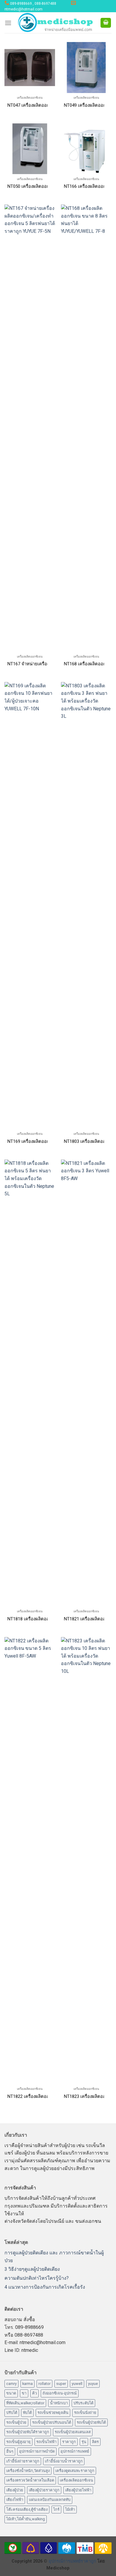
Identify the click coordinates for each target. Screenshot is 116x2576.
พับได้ (27, 2413)
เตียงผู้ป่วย (15, 2490)
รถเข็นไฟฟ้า (46, 2442)
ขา (24, 2393)
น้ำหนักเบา (59, 2403)
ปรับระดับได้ (83, 2403)
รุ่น (84, 2442)
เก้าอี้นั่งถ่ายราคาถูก (23, 2461)
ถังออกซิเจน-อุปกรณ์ (60, 2393)
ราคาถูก (69, 2442)
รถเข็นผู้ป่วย (16, 2422)
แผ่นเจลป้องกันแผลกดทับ (50, 2500)
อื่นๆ (10, 2451)
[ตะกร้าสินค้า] (106, 23)
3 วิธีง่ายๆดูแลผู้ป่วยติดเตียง (32, 2269)
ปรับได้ (12, 2413)
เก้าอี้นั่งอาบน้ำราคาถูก (64, 2461)
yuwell (77, 2384)
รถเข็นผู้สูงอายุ (18, 2442)
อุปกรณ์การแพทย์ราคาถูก (72, 2561)
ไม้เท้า (70, 2509)
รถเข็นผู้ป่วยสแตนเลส (73, 2432)
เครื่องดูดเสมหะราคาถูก (75, 2471)
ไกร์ (56, 2509)
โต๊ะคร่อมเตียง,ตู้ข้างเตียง (27, 2509)
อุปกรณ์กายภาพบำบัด (37, 2451)
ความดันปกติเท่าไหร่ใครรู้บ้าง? (37, 2278)
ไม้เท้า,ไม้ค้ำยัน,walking (26, 2519)
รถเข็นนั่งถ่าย (85, 2413)
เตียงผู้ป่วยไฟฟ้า (78, 2490)
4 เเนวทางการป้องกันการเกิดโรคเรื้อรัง (45, 2287)
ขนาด (11, 2393)
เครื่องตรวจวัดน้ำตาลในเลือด (30, 2480)
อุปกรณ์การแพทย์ (75, 2451)
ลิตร (95, 2442)
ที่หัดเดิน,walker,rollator (25, 2403)
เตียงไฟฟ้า (15, 2500)
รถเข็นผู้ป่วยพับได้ (91, 2422)
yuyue (93, 2384)
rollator (44, 2384)
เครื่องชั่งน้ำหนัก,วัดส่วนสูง (28, 2471)
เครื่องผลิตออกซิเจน (76, 2480)
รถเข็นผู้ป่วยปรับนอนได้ (52, 2422)
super (61, 2384)
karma (28, 2384)
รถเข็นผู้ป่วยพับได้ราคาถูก (28, 2432)
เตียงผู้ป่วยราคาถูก (44, 2490)
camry (11, 2384)
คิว (35, 2393)
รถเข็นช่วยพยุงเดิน (53, 2413)
